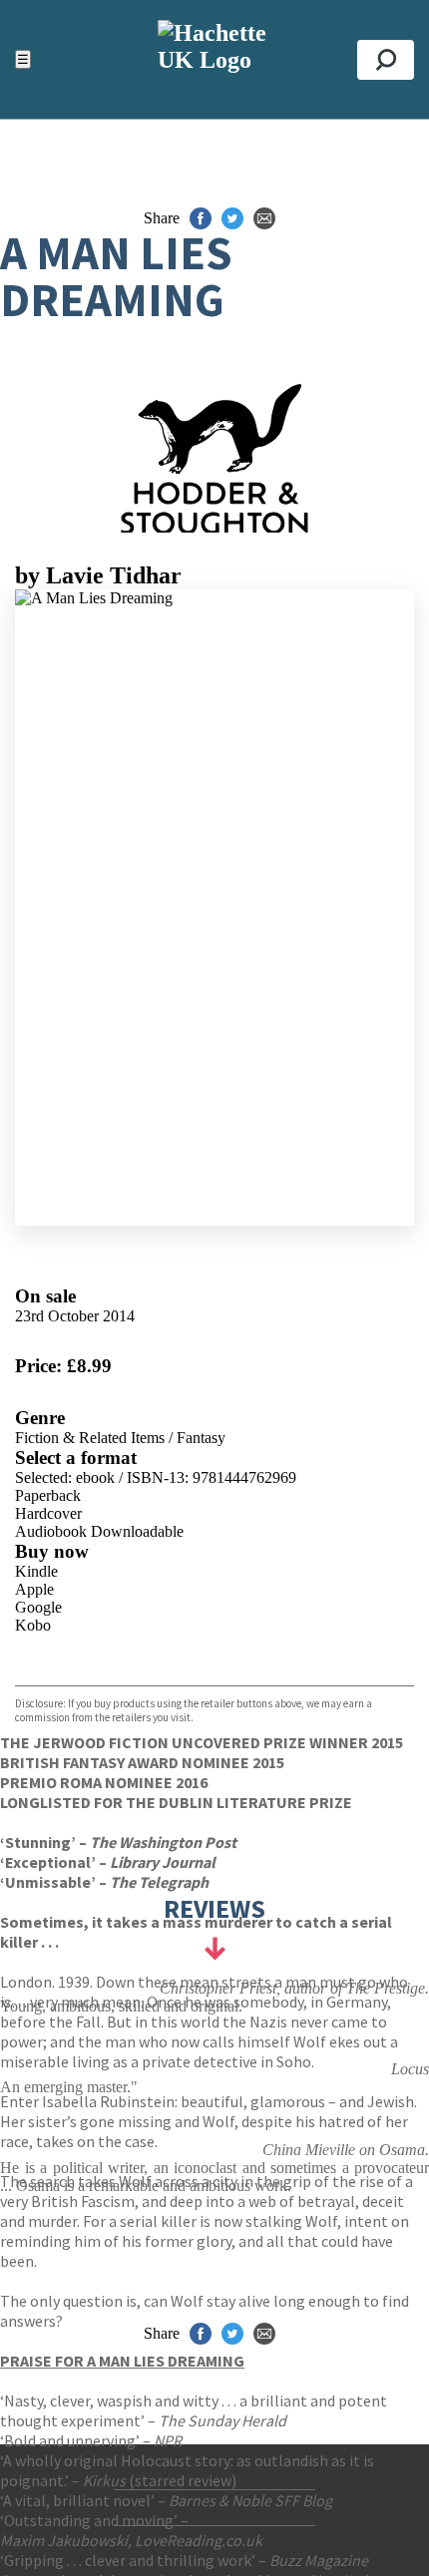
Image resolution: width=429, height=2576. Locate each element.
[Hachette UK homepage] (214, 59)
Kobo (33, 1625)
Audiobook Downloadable (99, 1531)
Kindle (36, 1571)
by (98, 575)
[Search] (386, 60)
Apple (34, 1589)
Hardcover (48, 1513)
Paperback (48, 1495)
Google (38, 1607)
